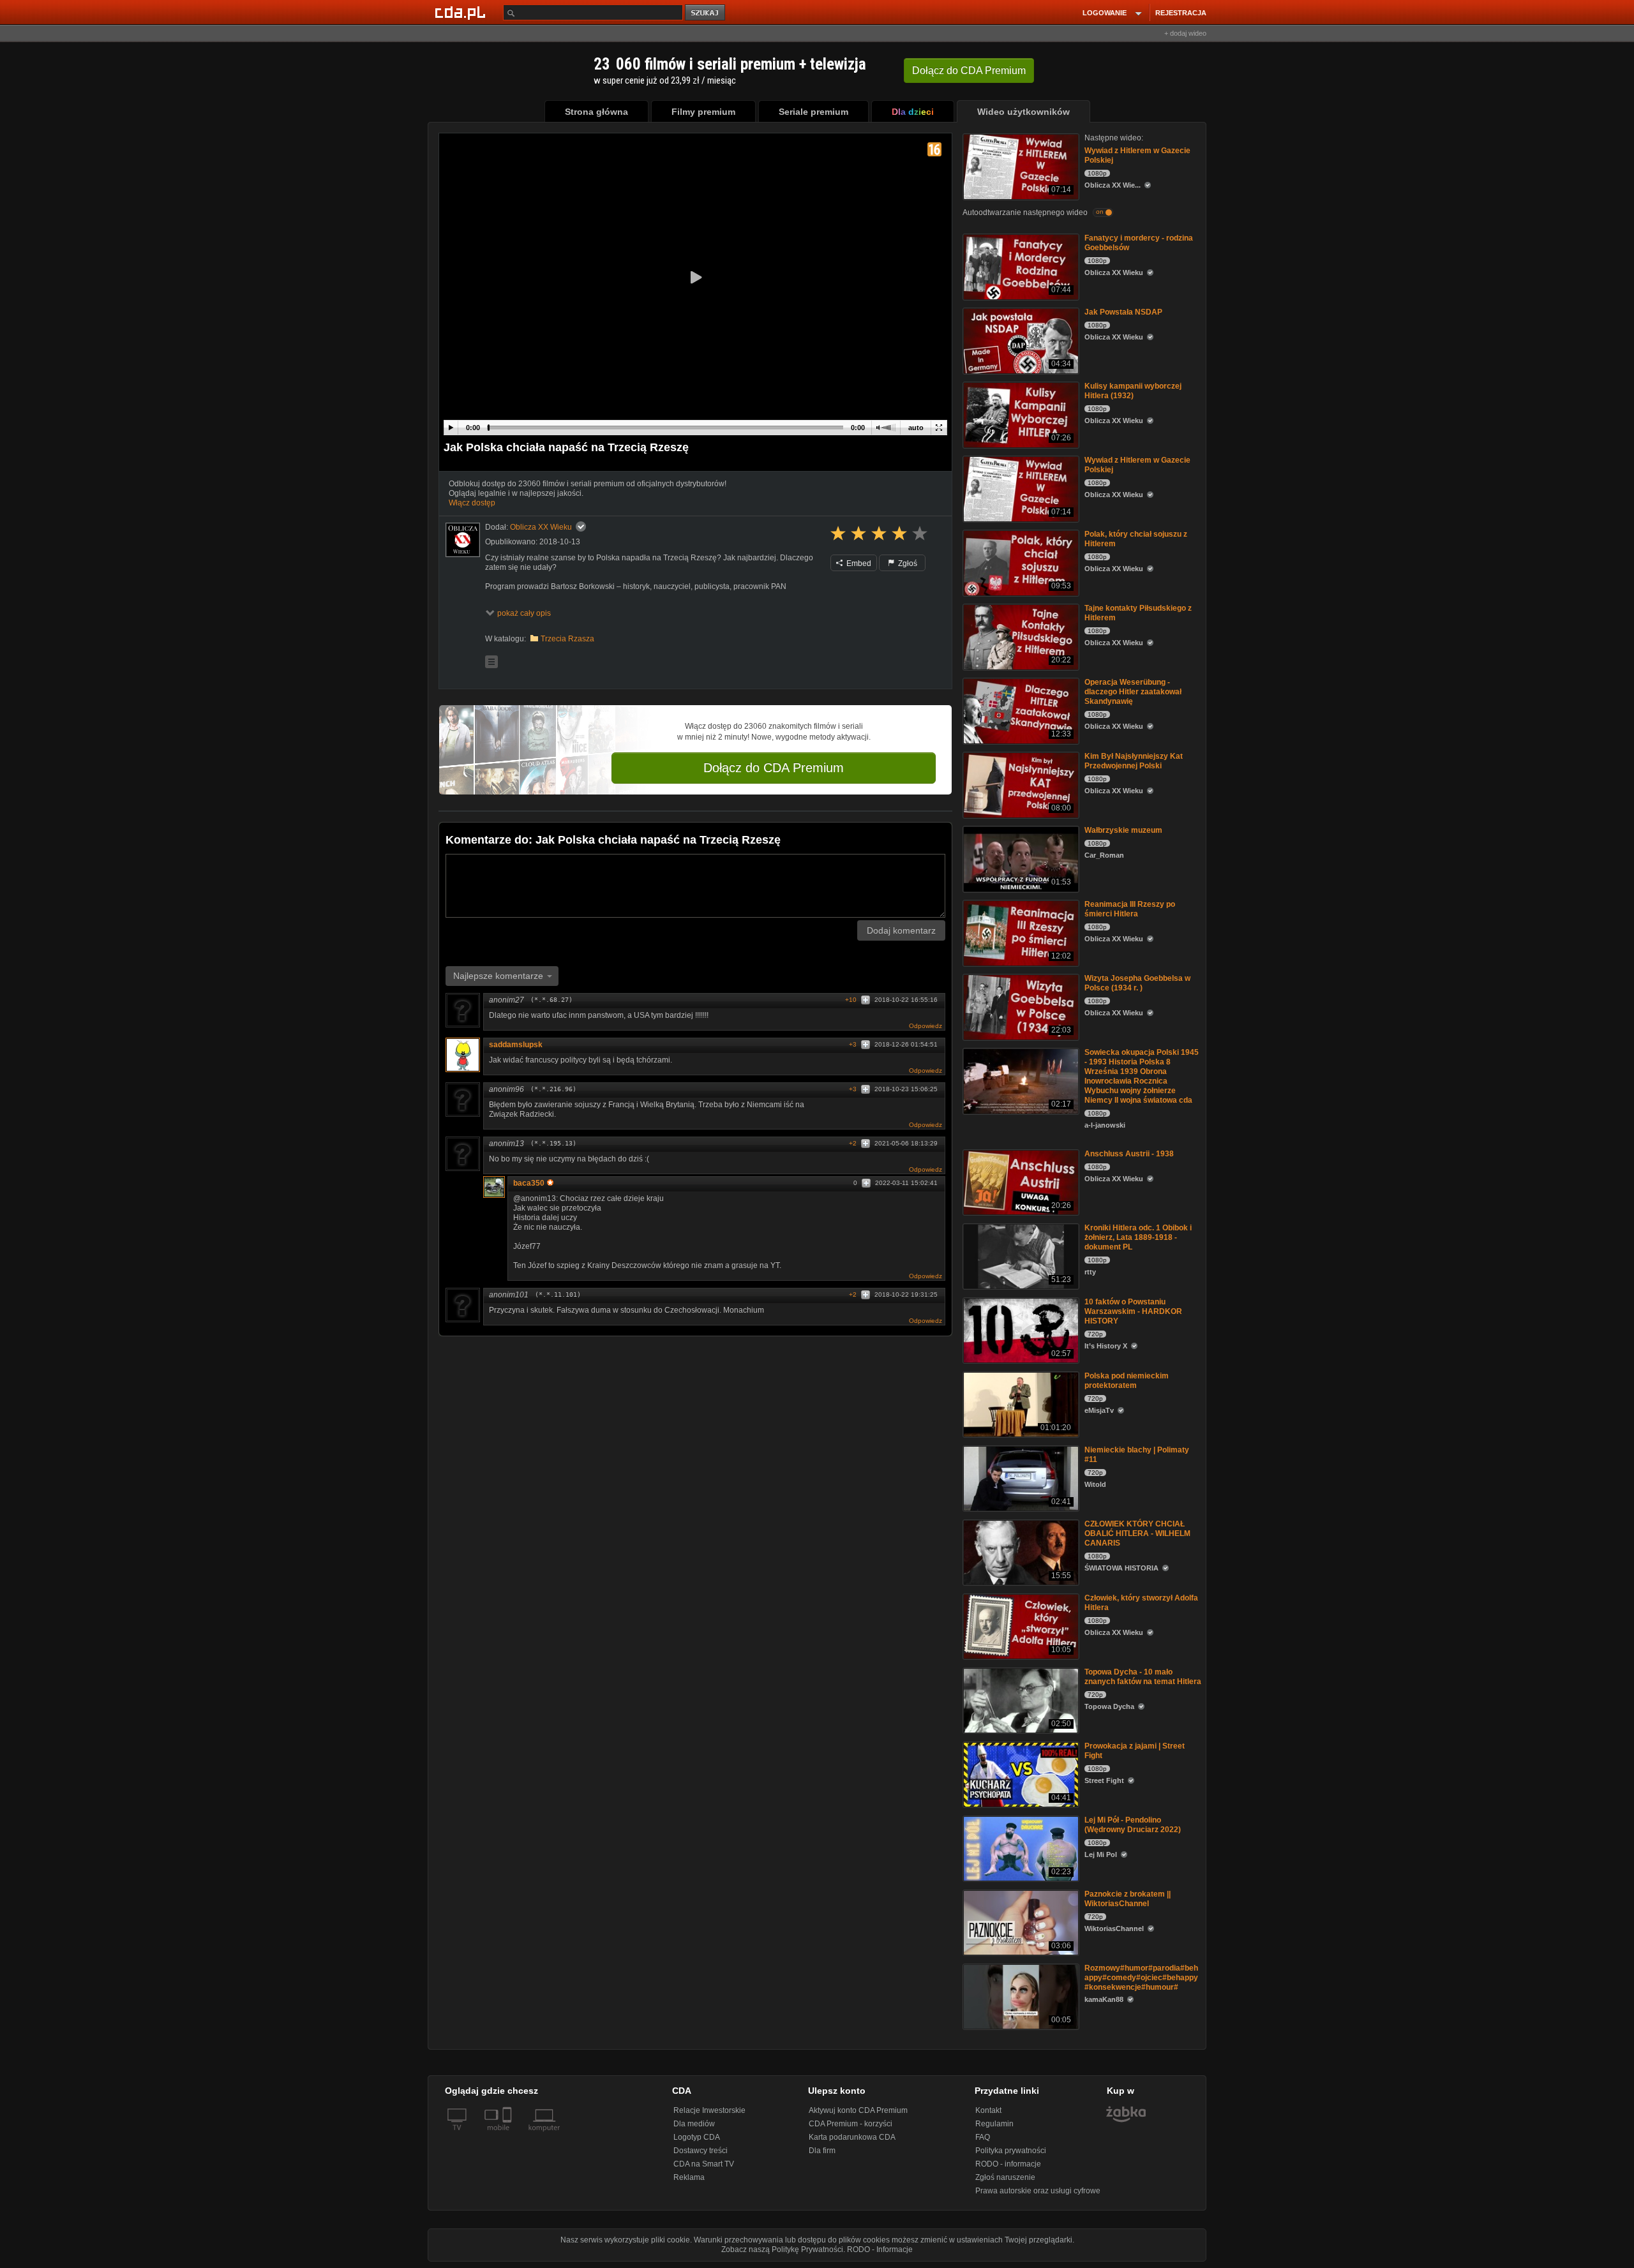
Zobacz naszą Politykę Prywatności (782, 2249)
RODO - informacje (1008, 2164)
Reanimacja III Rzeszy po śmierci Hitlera (1130, 909)
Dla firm (822, 2151)
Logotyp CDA (697, 2137)
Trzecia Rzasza (567, 639)
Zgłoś (907, 563)
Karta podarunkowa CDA (852, 2137)
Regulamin (994, 2124)
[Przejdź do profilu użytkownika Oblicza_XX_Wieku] (463, 540)
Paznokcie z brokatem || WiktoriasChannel (1128, 1899)
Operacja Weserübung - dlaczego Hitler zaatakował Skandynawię (1133, 692)
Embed (858, 563)
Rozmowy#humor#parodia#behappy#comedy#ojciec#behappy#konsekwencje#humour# (1141, 1978)
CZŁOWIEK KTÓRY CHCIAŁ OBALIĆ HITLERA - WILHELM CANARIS (1137, 1533)
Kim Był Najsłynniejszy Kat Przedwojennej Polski (1134, 761)
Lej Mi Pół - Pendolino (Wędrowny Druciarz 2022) (1133, 1825)
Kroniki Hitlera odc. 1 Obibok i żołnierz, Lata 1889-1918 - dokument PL (1138, 1237)
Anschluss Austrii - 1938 (1129, 1154)
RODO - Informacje (880, 2249)
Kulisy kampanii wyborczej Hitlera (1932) (1133, 391)
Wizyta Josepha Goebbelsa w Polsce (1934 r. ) (1137, 983)
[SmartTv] (508, 2135)
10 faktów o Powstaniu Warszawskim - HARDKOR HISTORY (1133, 1311)
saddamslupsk (516, 1045)
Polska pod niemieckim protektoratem (1127, 1381)
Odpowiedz (926, 1026)
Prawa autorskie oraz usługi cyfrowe (1038, 2191)
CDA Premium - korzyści (851, 2124)
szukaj (706, 13)
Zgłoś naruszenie (1005, 2177)
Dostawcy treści (701, 2151)
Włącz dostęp (472, 503)
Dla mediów (694, 2124)
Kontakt (988, 2110)
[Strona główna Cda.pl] (462, 12)
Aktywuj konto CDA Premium (858, 2110)
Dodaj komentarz (901, 930)
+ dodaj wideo (1185, 33)
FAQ (983, 2137)
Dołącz (969, 71)
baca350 (529, 1183)
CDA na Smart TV (704, 2164)
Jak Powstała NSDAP (1123, 312)
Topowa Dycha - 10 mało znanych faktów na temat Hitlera (1143, 1677)
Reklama (689, 2177)
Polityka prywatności (1011, 2151)
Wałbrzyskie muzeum (1123, 830)
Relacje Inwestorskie (709, 2110)
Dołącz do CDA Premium (774, 768)
